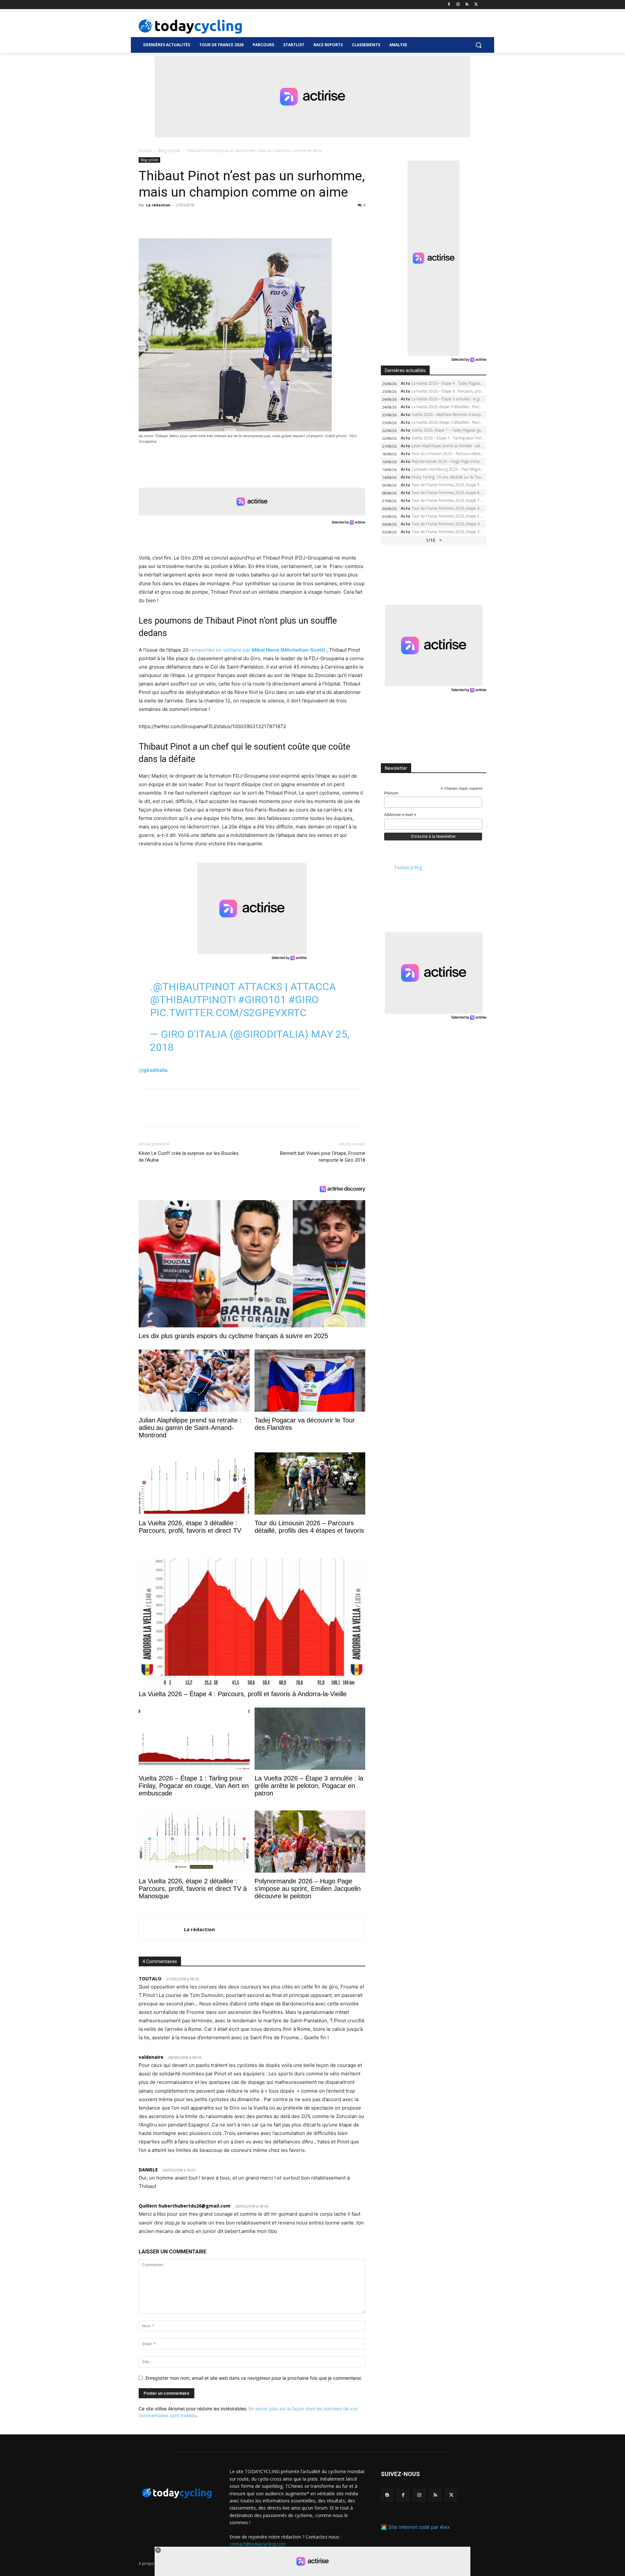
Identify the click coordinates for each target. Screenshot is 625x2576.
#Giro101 (262, 1000)
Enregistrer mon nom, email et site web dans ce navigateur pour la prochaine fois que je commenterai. (254, 2378)
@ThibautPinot (194, 987)
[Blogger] (387, 2495)
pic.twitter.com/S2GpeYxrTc (228, 1013)
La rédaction (158, 205)
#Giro (304, 1000)
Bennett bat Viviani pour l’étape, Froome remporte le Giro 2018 (323, 1157)
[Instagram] (458, 5)
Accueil (145, 151)
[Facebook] (449, 5)
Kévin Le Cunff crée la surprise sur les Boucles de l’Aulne (189, 1157)
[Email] (205, 220)
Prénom (391, 793)
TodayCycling (408, 867)
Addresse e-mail (400, 815)
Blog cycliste (169, 151)
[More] (220, 220)
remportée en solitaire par (257, 650)
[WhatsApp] (190, 220)
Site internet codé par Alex (419, 2527)
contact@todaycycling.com (258, 2544)
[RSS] (467, 5)
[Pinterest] (175, 220)
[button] (479, 45)
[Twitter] (476, 5)
